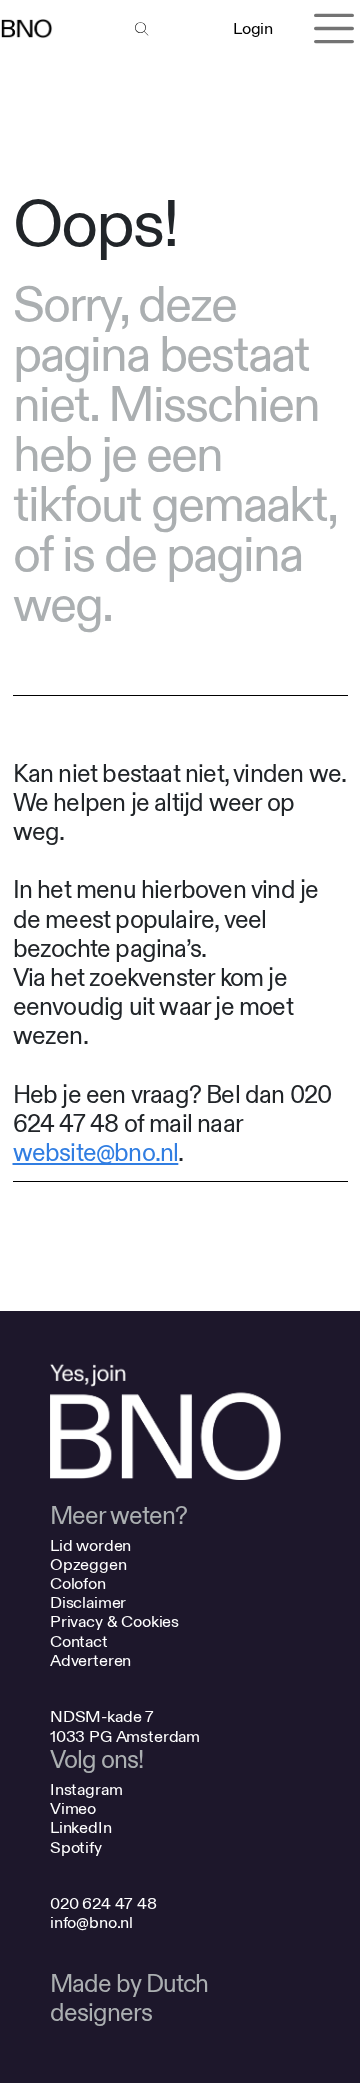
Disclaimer (88, 1602)
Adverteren (90, 1660)
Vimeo (73, 1808)
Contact (79, 1641)
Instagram (86, 1789)
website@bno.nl (96, 1153)
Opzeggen (88, 1564)
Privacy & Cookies (114, 1621)
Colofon (78, 1583)
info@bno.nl (91, 1922)
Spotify (76, 1847)
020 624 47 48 (103, 1903)
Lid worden (90, 1545)
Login (252, 28)
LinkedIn (81, 1827)
